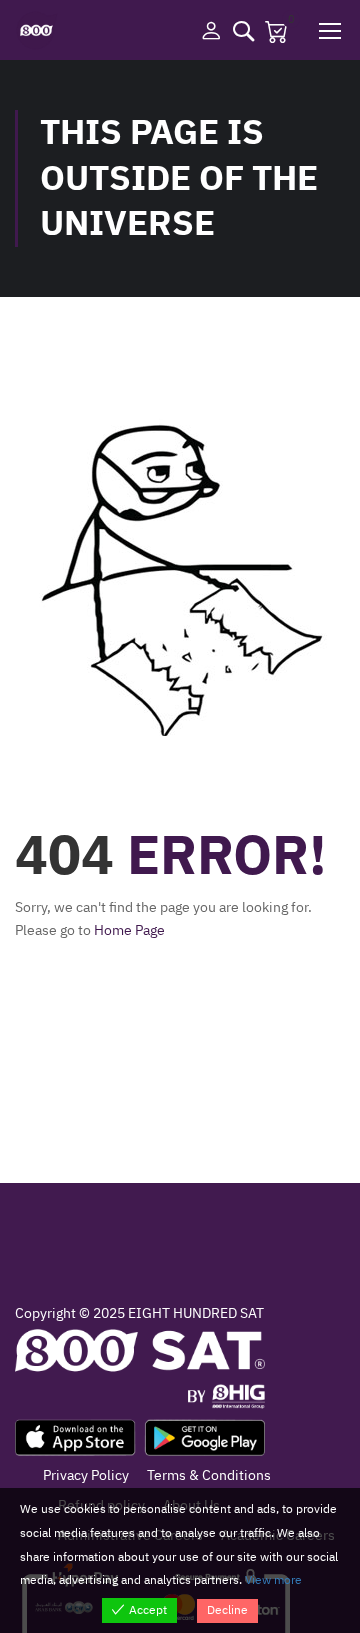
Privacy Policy (86, 1475)
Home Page (129, 930)
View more (273, 1580)
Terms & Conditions (209, 1475)
